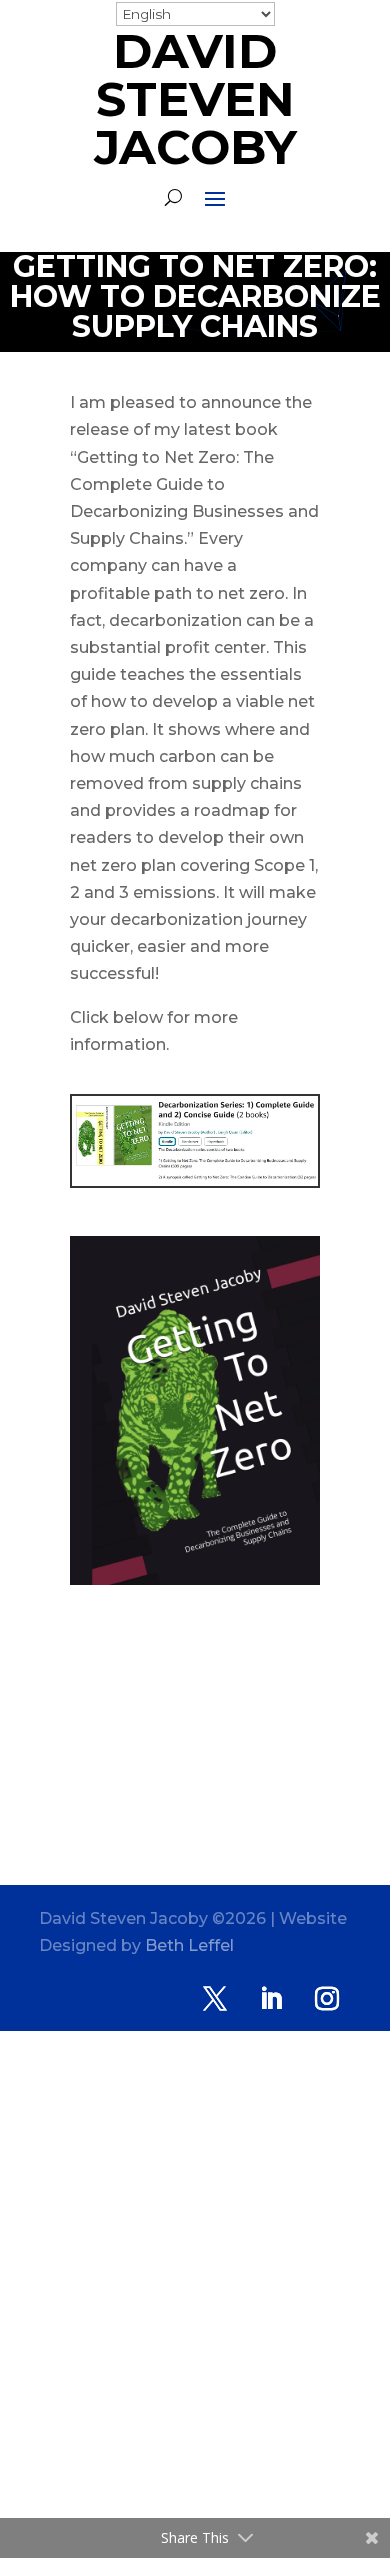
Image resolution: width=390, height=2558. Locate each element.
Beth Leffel (189, 1945)
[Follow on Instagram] (327, 1999)
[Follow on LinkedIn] (271, 1999)
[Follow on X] (215, 1999)
